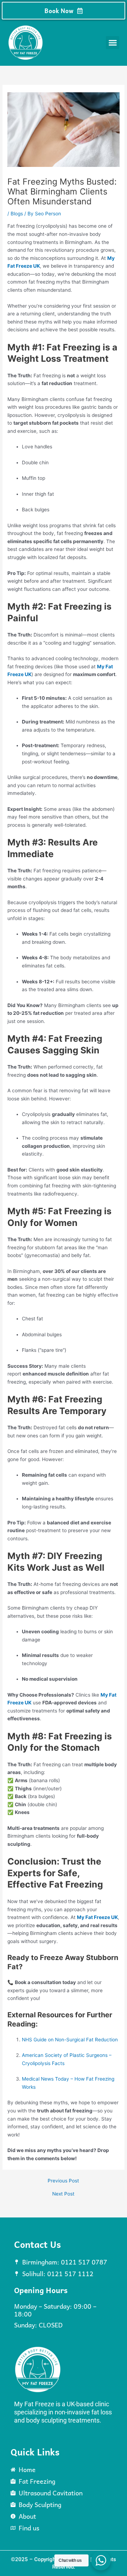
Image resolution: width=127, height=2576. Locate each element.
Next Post (63, 2194)
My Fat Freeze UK (97, 1917)
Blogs (17, 214)
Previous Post (63, 2181)
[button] (113, 43)
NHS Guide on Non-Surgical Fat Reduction (70, 2040)
